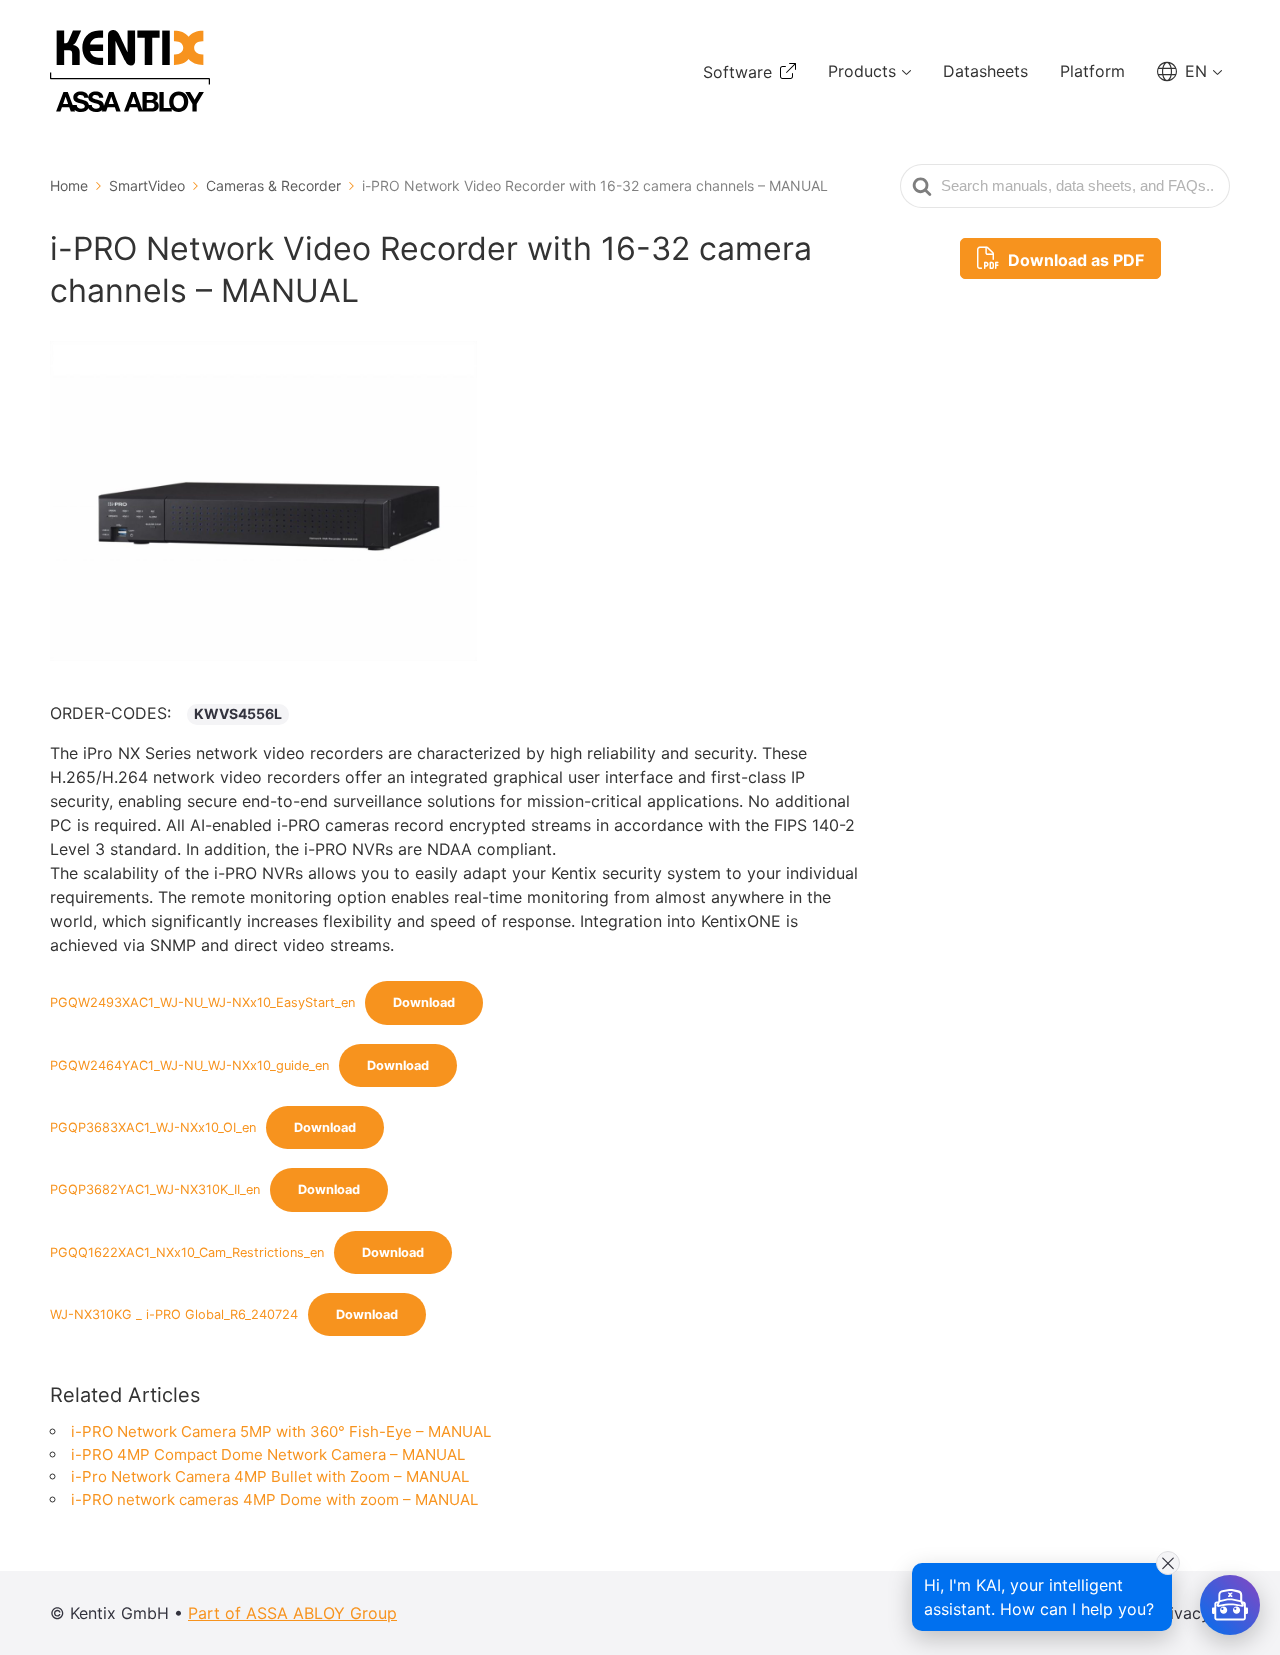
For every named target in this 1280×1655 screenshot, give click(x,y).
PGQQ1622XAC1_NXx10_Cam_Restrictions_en (187, 1252)
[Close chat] (1168, 1563)
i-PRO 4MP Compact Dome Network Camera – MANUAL (268, 1454)
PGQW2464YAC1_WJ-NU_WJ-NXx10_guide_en (189, 1065)
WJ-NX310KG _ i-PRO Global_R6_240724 (174, 1314)
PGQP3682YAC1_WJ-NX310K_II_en (155, 1189)
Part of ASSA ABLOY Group (292, 1613)
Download (424, 1002)
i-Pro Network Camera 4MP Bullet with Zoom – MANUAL (270, 1476)
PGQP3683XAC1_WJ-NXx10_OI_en (153, 1127)
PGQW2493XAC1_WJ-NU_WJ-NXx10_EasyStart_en (202, 1002)
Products (862, 71)
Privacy (1182, 1613)
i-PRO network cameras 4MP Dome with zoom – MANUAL (274, 1499)
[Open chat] (1230, 1605)
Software (737, 72)
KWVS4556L (238, 713)
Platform (1092, 71)
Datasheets (985, 71)
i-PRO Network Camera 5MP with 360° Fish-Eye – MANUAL (281, 1431)
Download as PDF (1074, 260)
